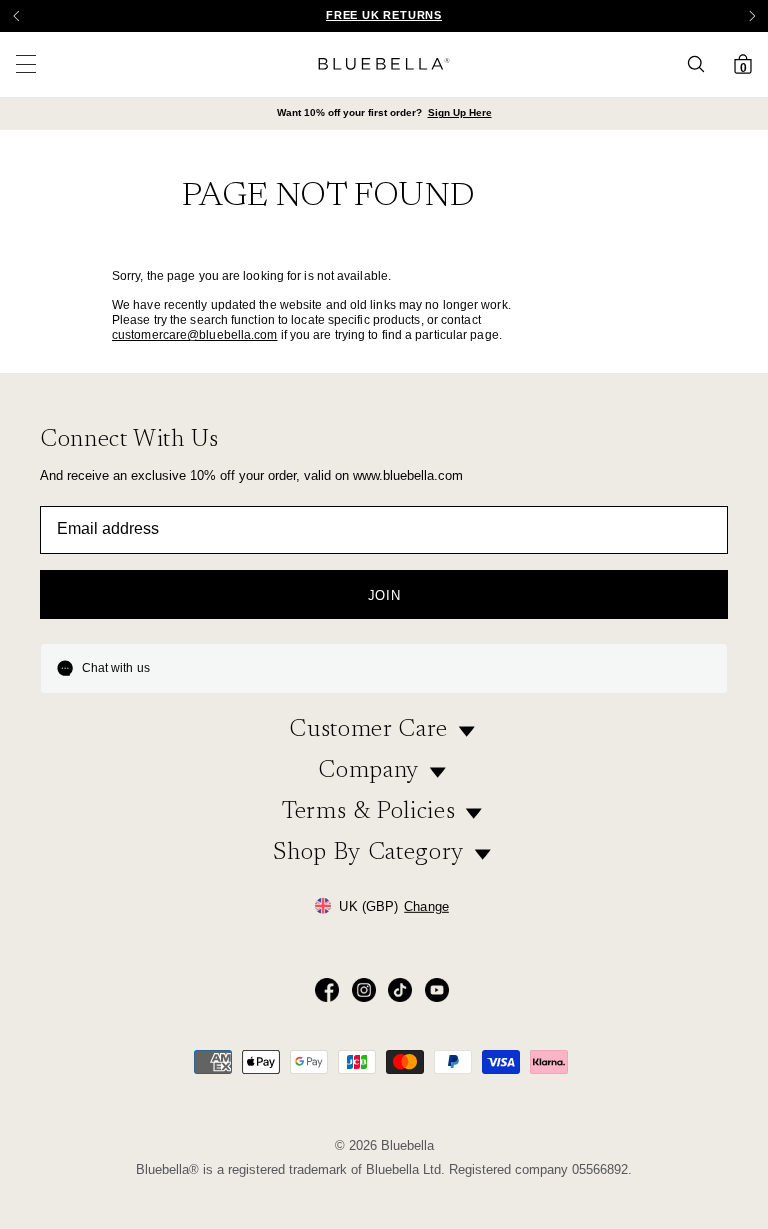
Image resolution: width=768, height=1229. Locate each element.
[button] (752, 16)
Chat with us (116, 668)
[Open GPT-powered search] (702, 64)
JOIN (384, 595)
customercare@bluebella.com (195, 335)
